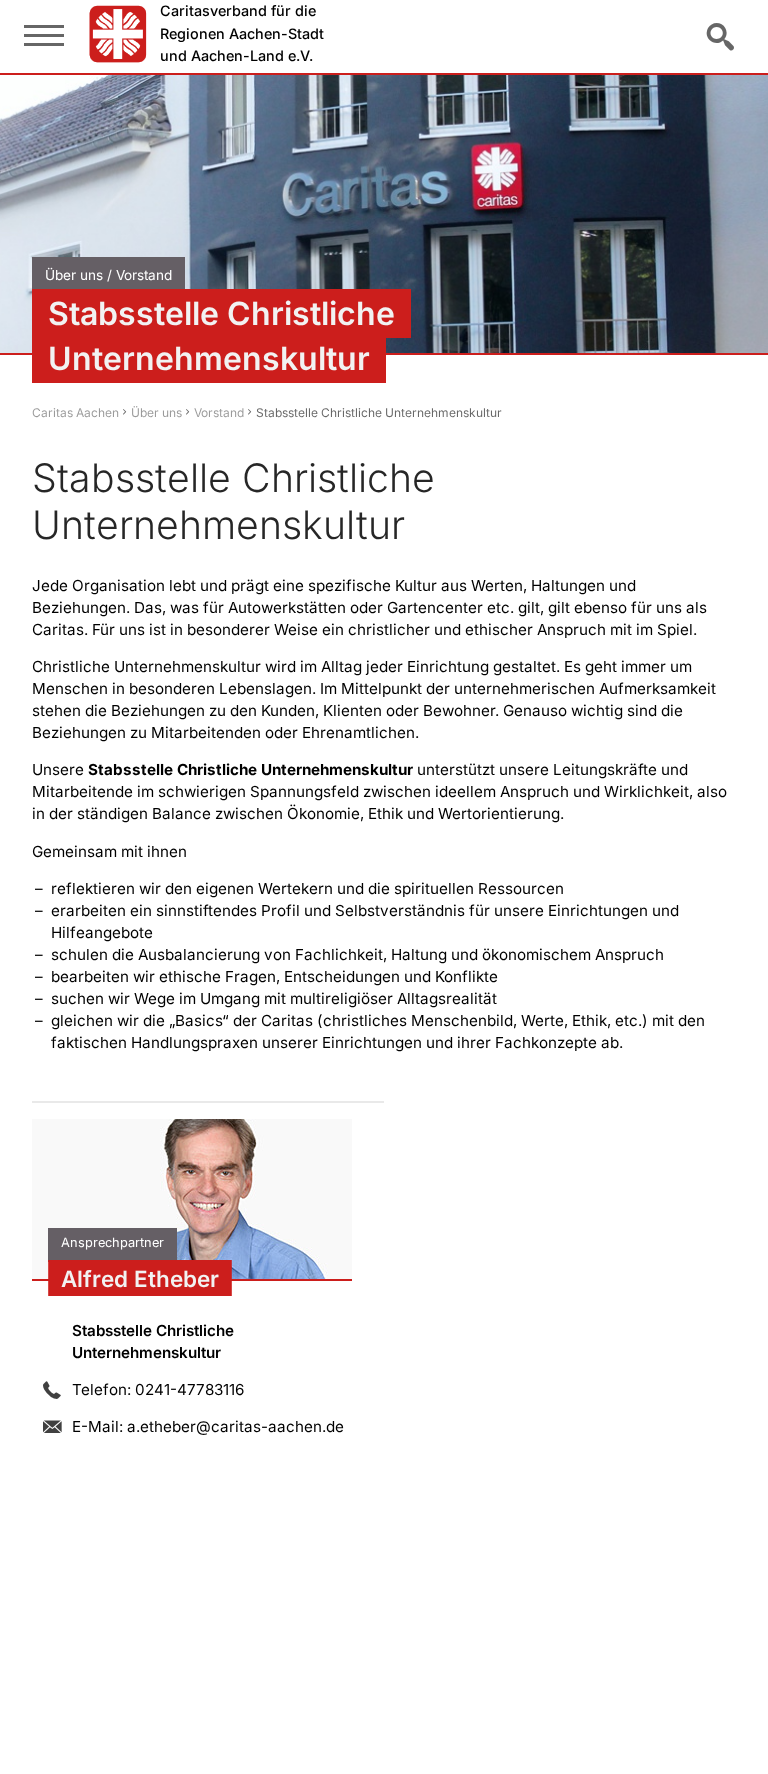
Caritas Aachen (75, 412)
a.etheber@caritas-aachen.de (235, 1426)
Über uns (156, 412)
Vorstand (219, 412)
